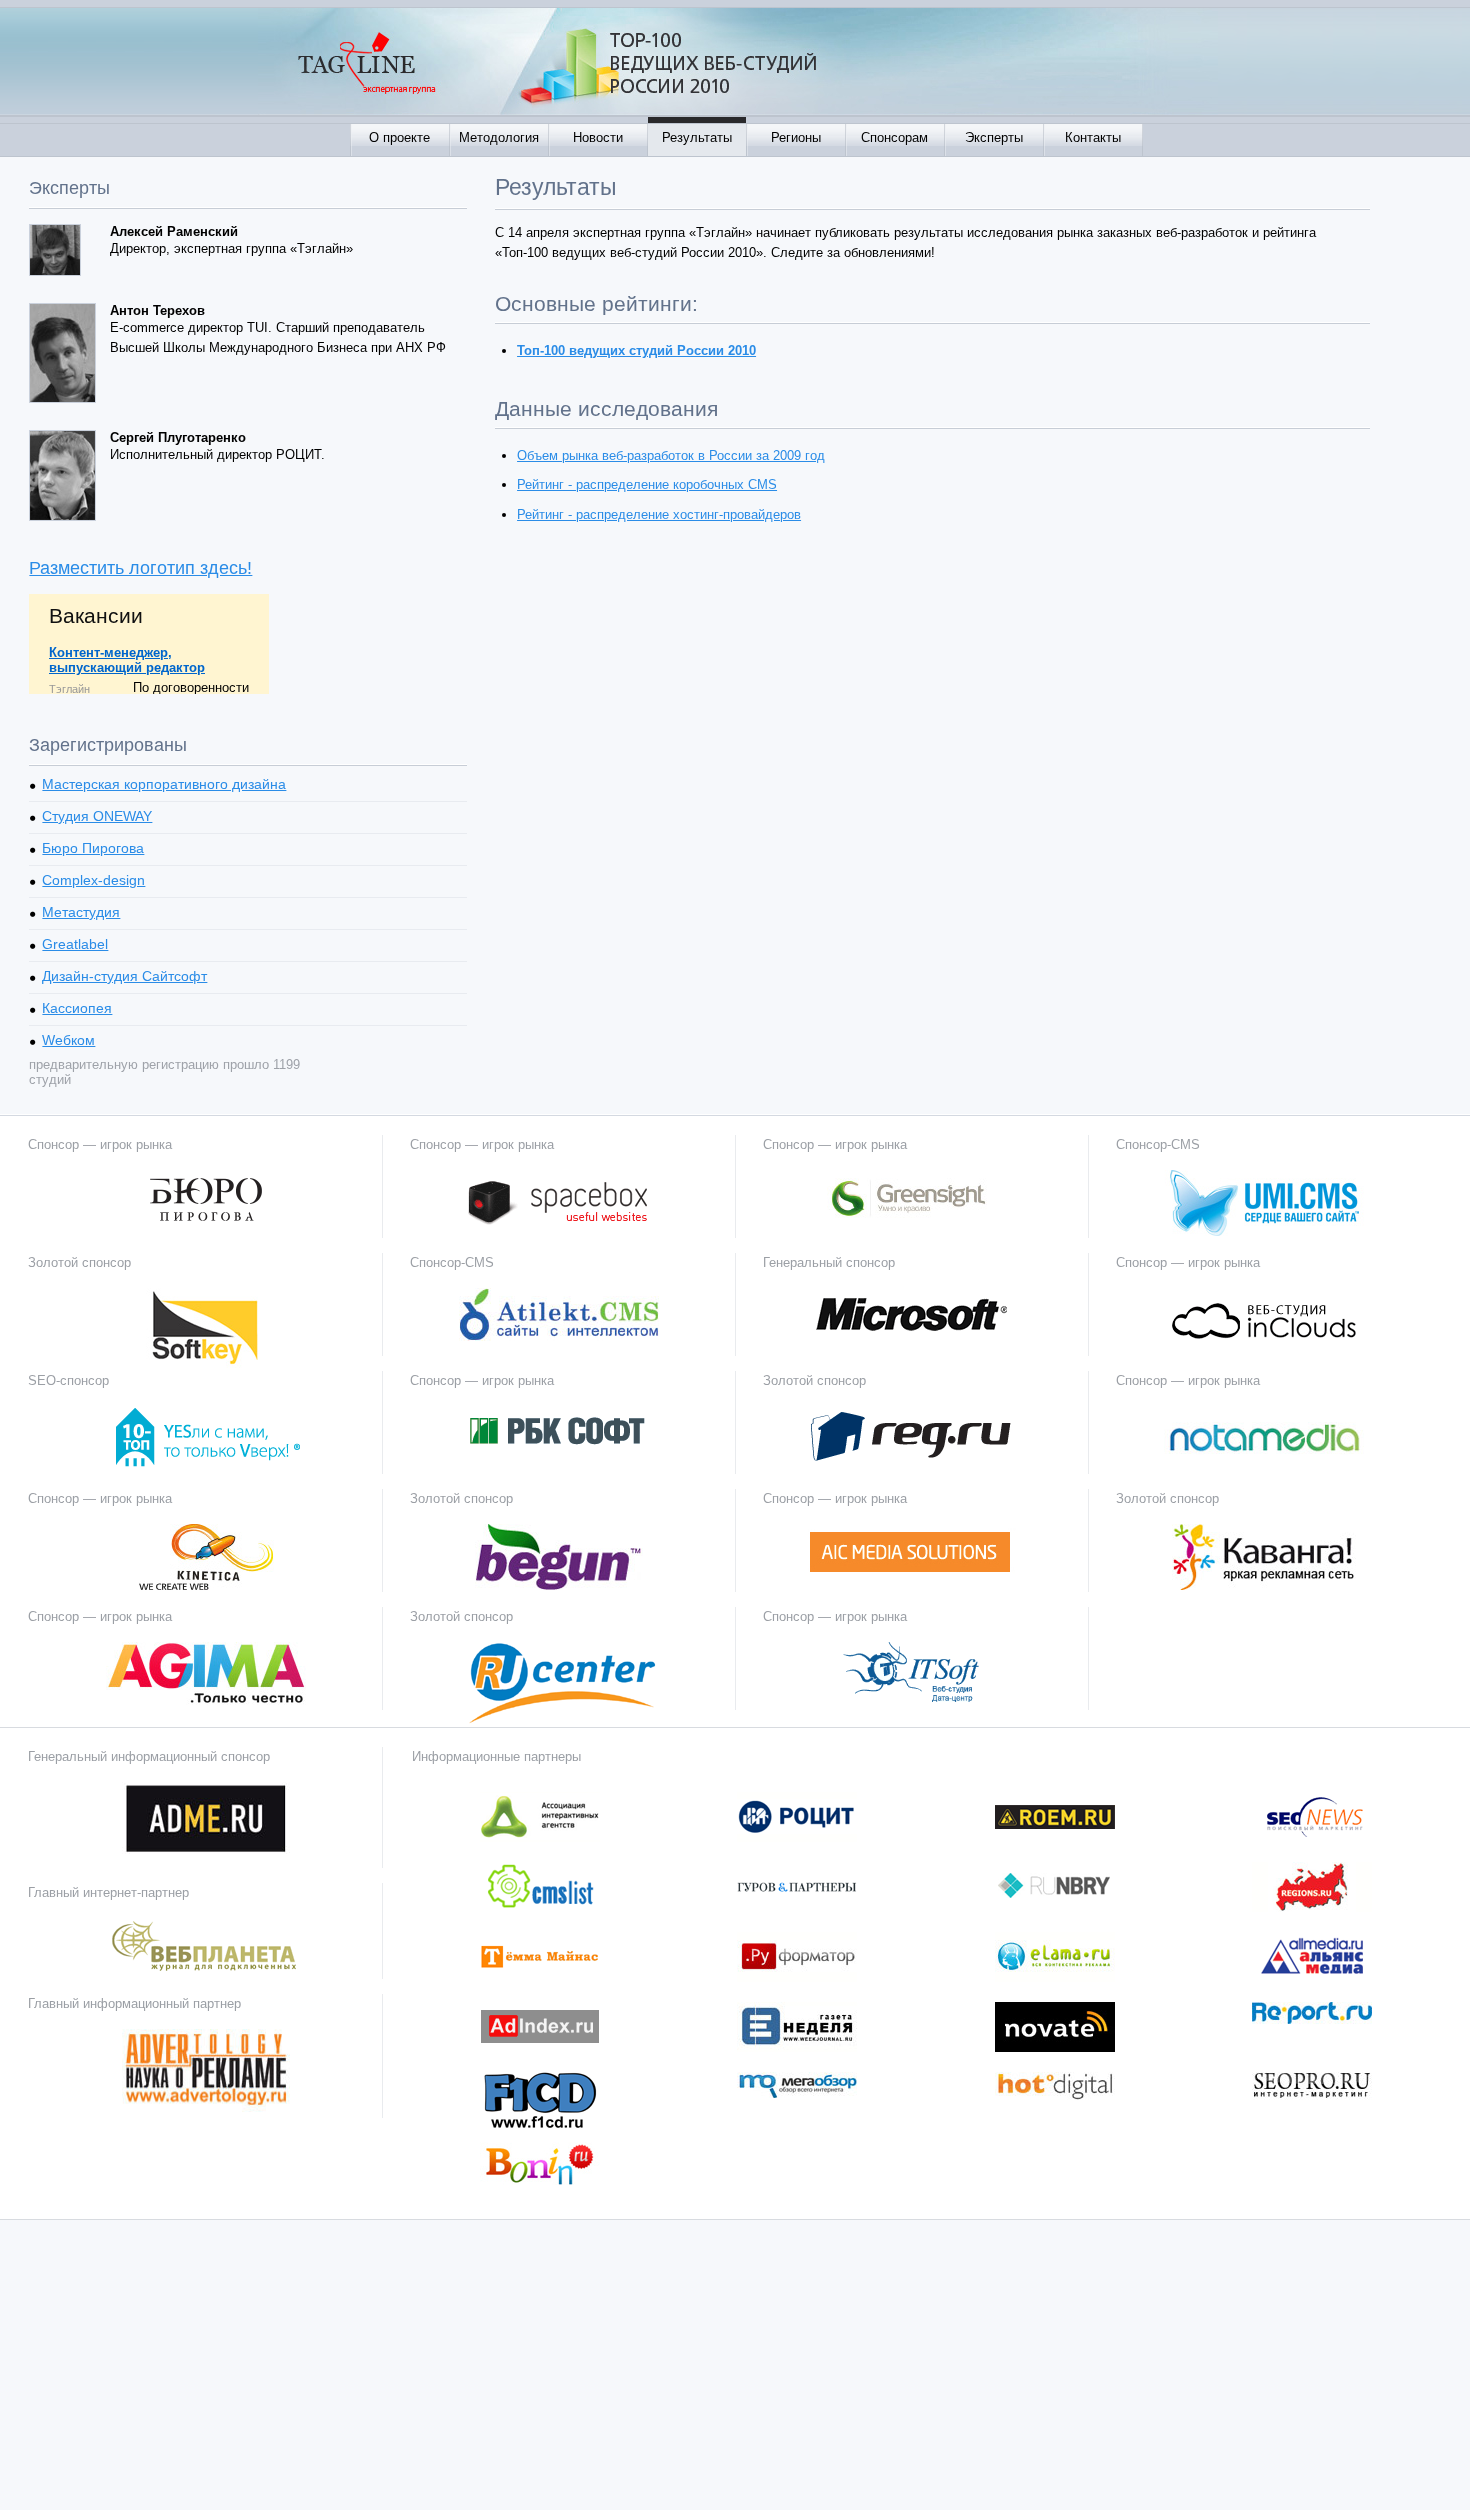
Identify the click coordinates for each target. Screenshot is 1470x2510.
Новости (598, 137)
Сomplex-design (93, 880)
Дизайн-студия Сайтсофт (124, 976)
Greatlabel (75, 944)
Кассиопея (77, 1008)
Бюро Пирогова (93, 848)
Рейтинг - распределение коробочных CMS (647, 484)
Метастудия (81, 912)
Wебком (68, 1040)
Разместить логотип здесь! (140, 568)
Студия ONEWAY (97, 816)
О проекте (399, 137)
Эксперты (994, 137)
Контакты (1093, 137)
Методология (499, 137)
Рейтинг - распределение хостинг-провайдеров (659, 514)
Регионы (796, 137)
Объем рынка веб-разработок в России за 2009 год (671, 455)
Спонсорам (894, 137)
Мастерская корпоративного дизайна (164, 784)
